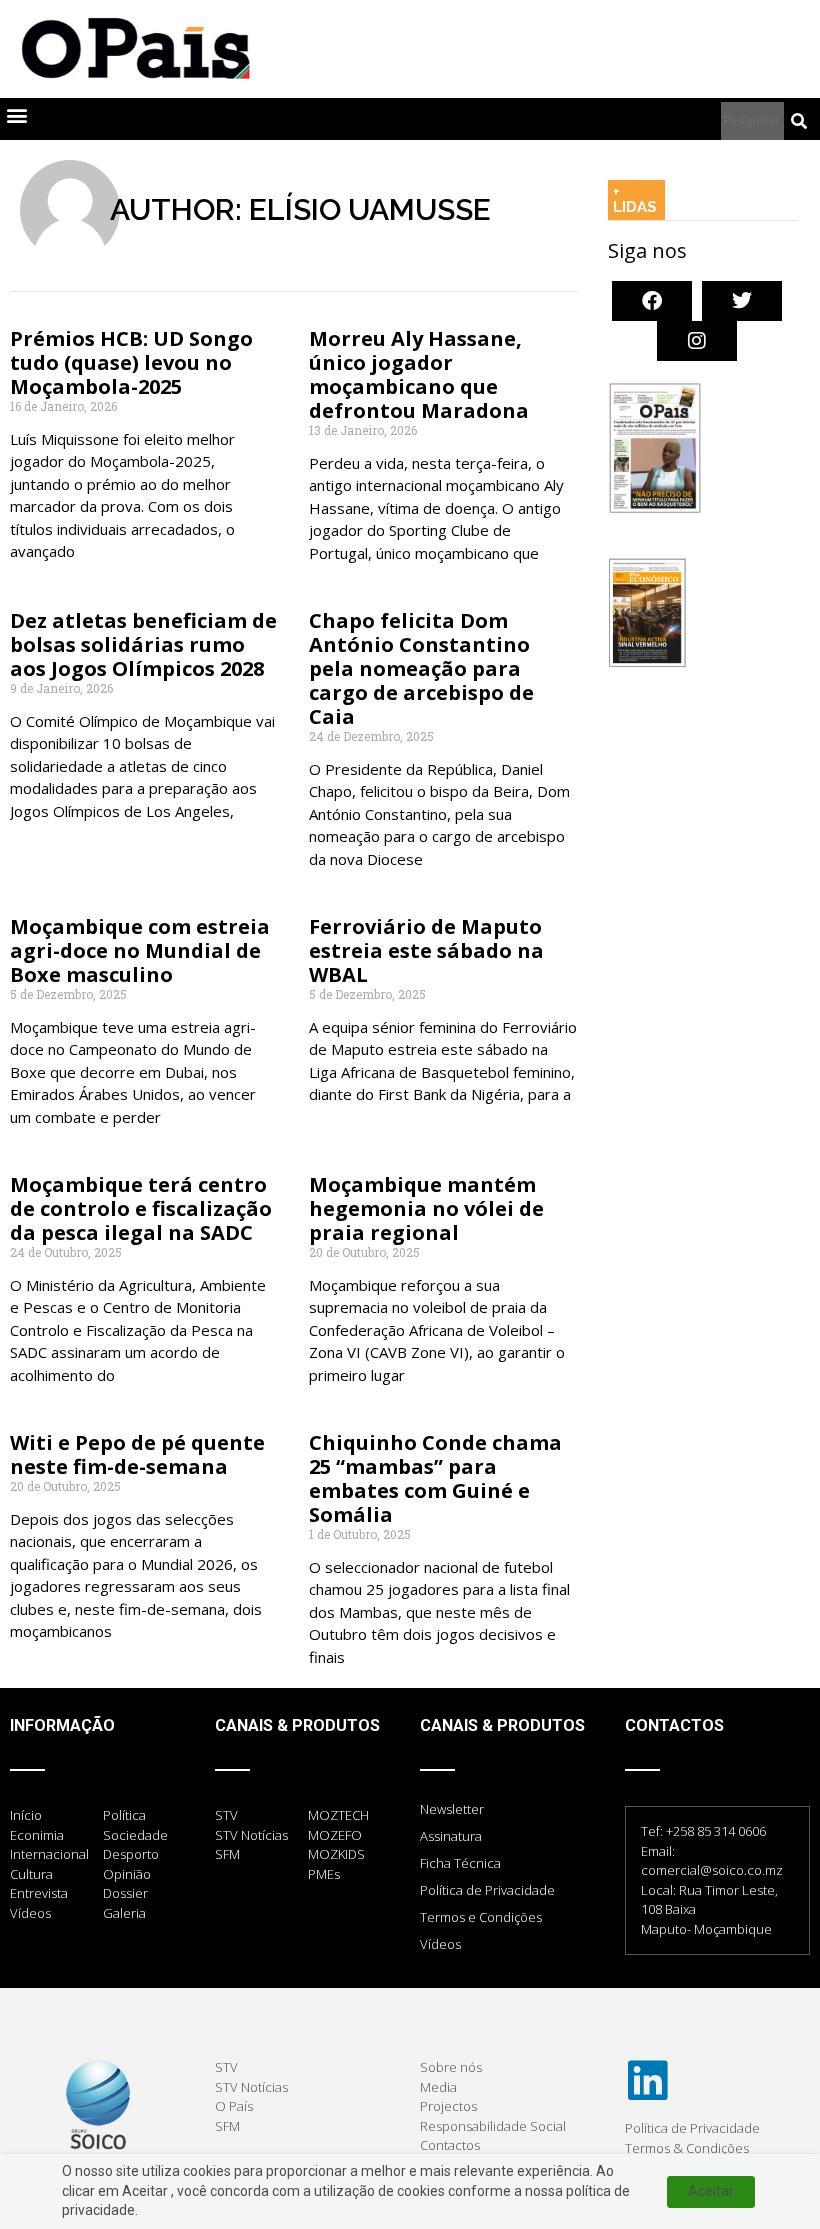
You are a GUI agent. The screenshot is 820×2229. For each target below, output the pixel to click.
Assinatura (451, 1836)
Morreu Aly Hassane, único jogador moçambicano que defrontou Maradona (419, 374)
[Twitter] (742, 301)
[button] (16, 114)
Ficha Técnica (460, 1863)
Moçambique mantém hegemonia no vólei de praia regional (426, 1208)
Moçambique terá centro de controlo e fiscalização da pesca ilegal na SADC (141, 1208)
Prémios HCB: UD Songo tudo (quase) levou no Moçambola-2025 (131, 362)
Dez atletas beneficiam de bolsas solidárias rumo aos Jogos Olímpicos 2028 (143, 644)
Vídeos (440, 1944)
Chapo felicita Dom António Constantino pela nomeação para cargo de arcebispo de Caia (421, 668)
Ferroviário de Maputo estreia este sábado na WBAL (426, 950)
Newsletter (452, 1809)
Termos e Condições (481, 1917)
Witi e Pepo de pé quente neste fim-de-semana (137, 1454)
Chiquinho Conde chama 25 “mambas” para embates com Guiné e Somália (435, 1478)
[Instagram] (697, 341)
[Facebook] (652, 301)
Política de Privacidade (487, 1890)
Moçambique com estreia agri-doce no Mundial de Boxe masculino (140, 950)
